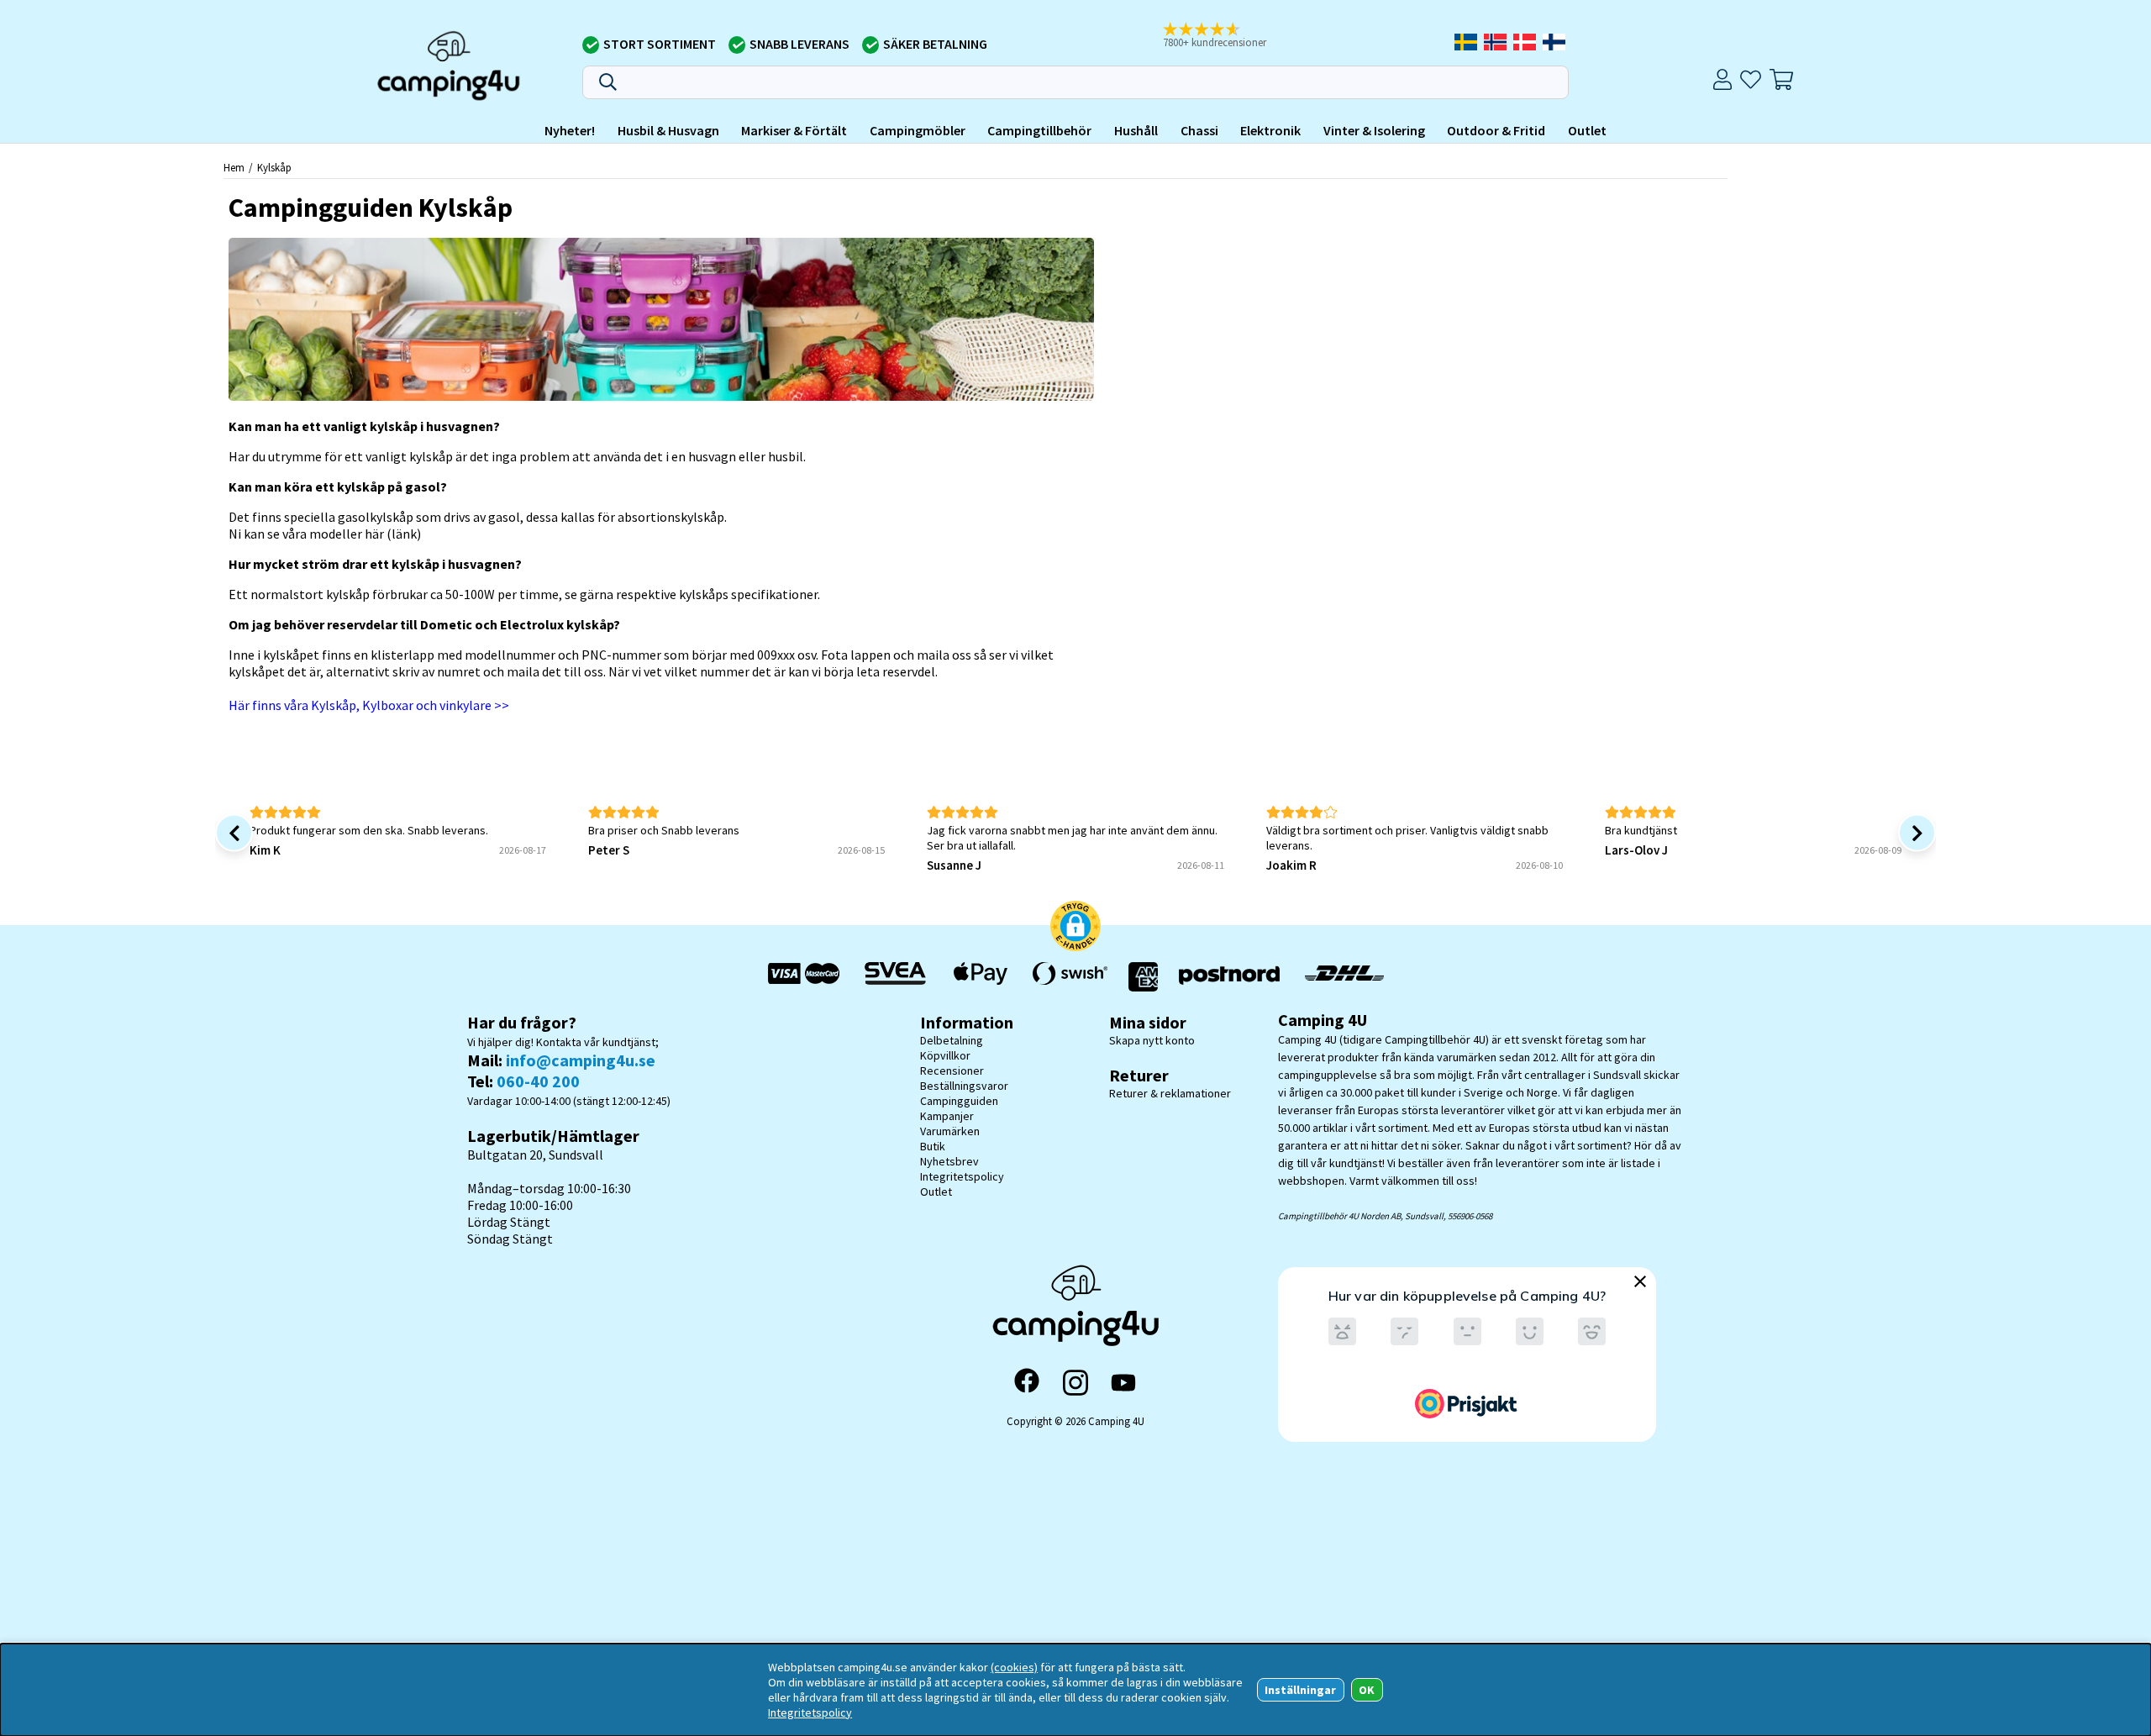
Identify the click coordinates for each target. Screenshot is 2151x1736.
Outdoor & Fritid (1496, 130)
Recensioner (952, 1071)
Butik (933, 1146)
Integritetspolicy (962, 1176)
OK (1367, 1690)
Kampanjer (947, 1116)
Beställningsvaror (964, 1086)
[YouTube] (1123, 1383)
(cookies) (1014, 1667)
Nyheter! (570, 130)
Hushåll (1136, 130)
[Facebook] (1027, 1382)
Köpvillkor (945, 1055)
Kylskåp (274, 167)
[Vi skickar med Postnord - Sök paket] (1229, 977)
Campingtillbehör (1039, 130)
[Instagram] (1075, 1382)
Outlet (1587, 130)
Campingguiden (959, 1101)
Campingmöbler (918, 130)
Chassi (1199, 130)
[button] (1226, 36)
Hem (234, 167)
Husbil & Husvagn (668, 130)
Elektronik (1270, 130)
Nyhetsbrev (949, 1161)
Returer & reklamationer (1170, 1093)
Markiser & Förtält (794, 130)
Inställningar (1300, 1690)
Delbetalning (952, 1040)
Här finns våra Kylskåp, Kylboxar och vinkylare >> (369, 705)
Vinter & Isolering (1374, 130)
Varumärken (950, 1131)
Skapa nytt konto (1152, 1040)
